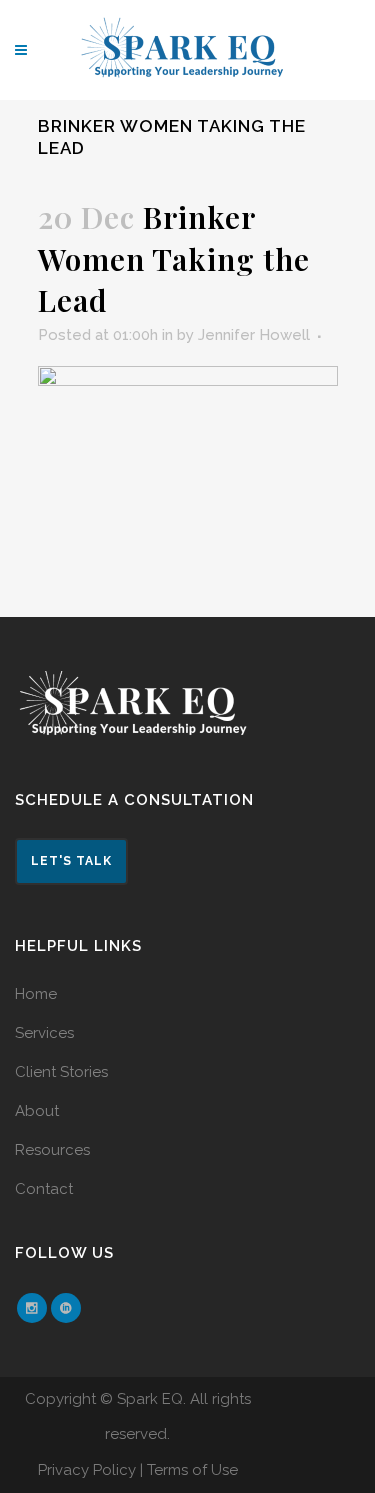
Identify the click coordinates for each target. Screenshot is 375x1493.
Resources (52, 1150)
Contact (44, 1189)
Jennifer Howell (254, 335)
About (37, 1111)
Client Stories (61, 1072)
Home (36, 994)
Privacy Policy (87, 1470)
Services (44, 1033)
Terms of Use (192, 1470)
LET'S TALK (71, 861)
